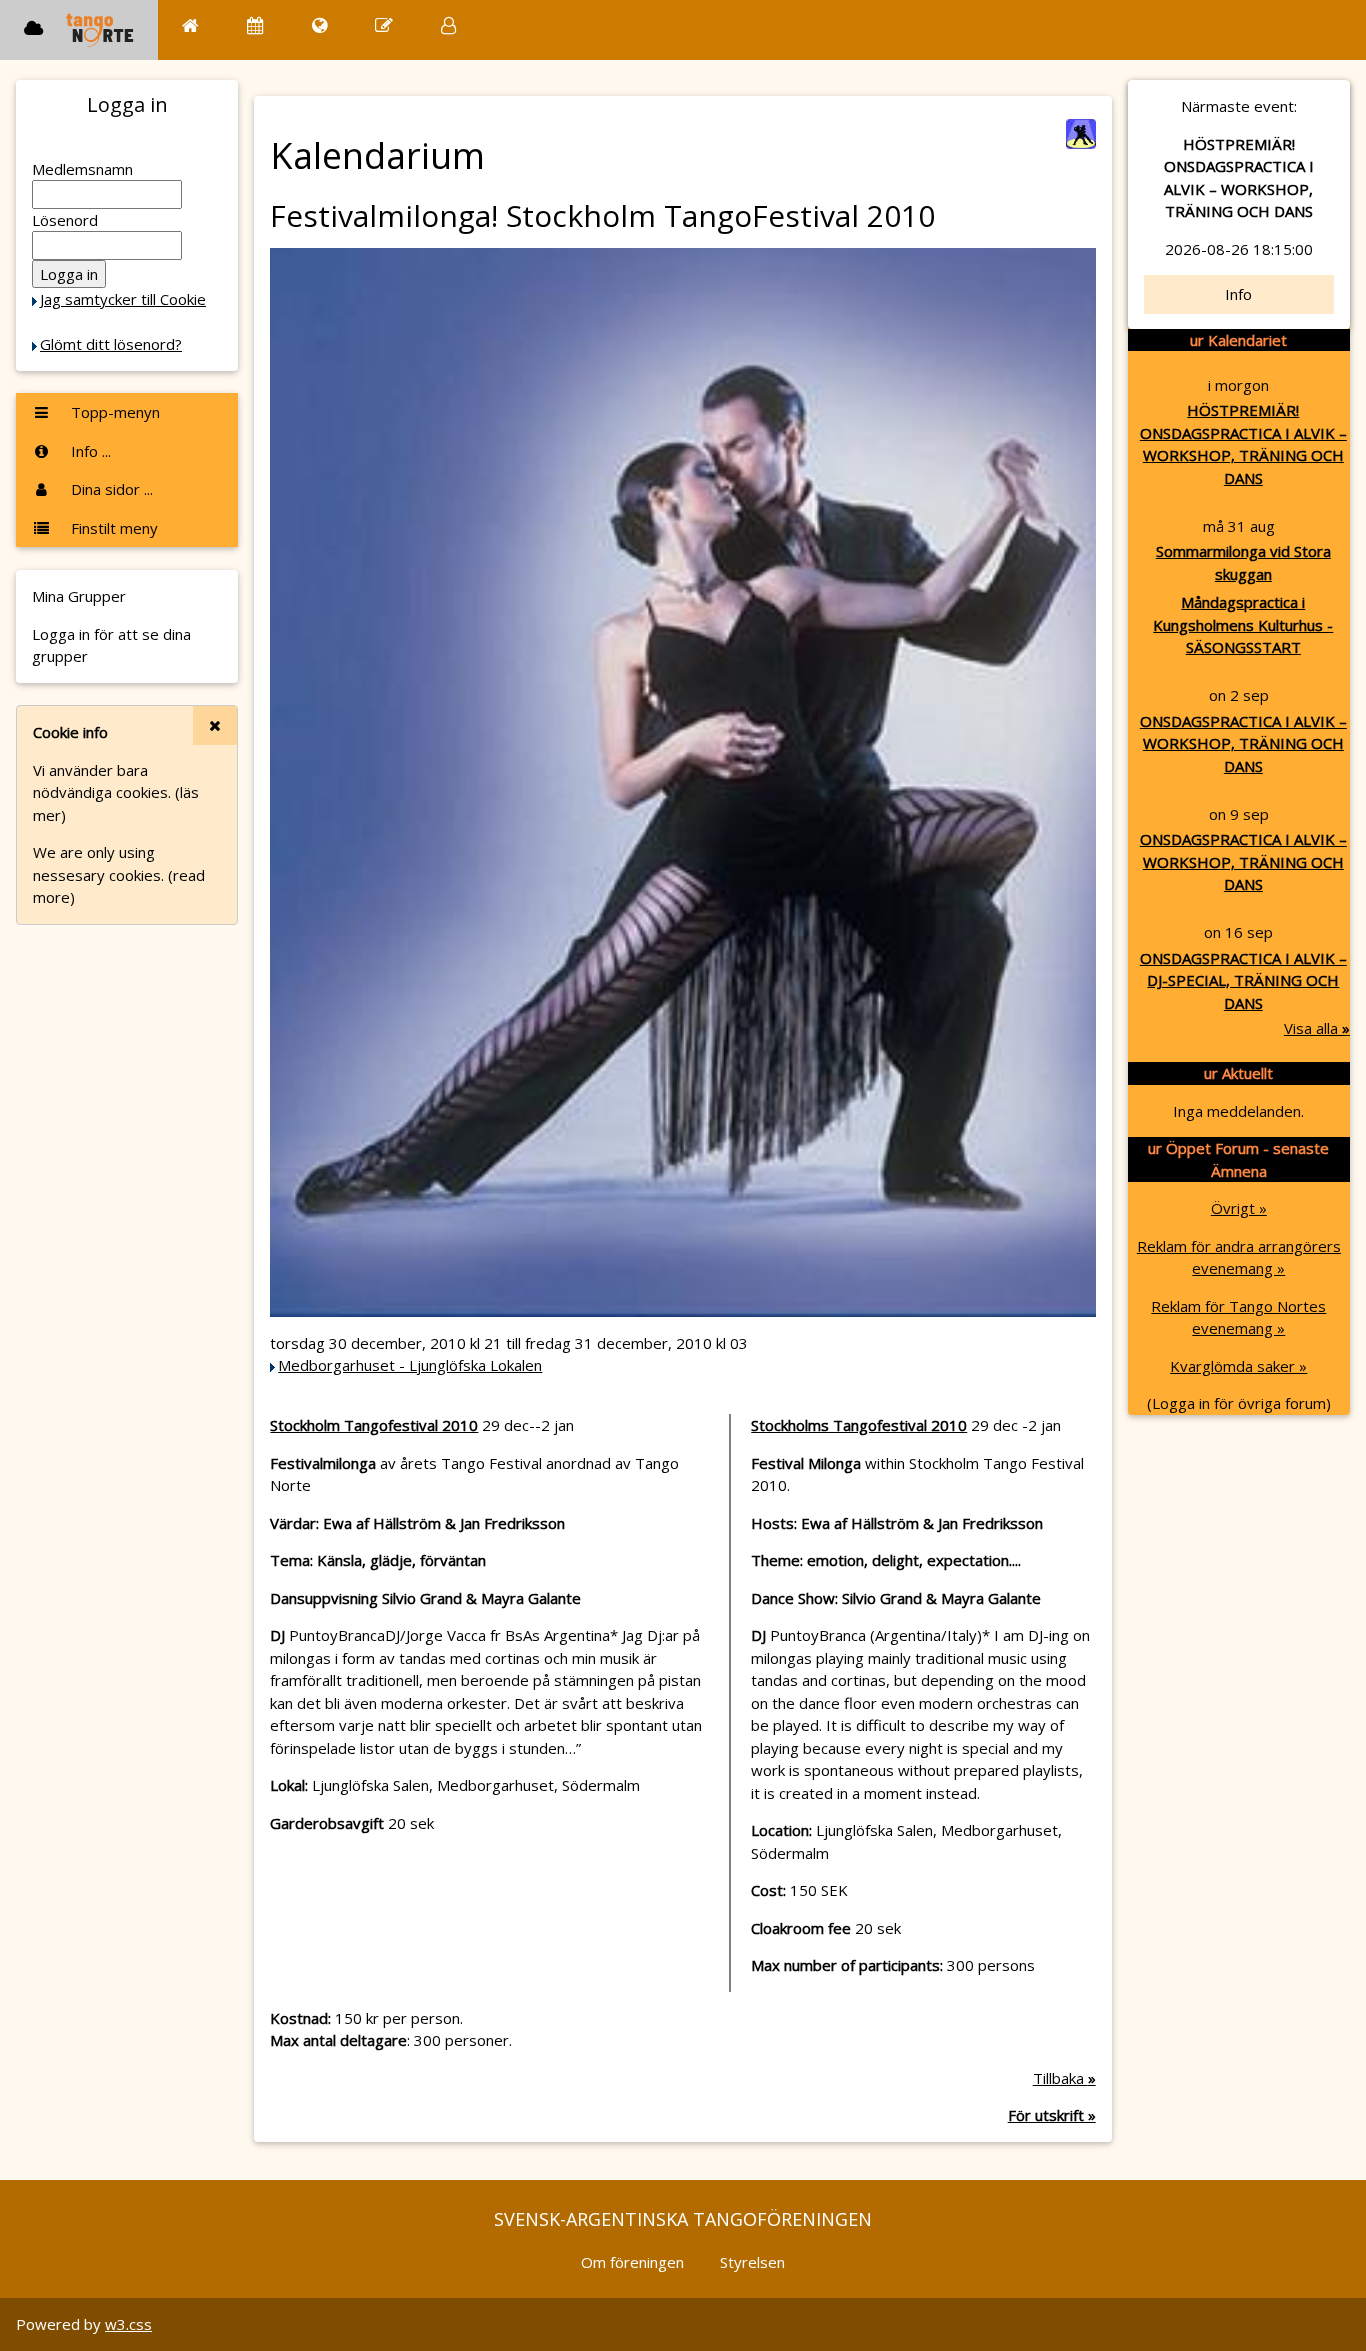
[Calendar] (255, 25)
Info (1238, 294)
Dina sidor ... (110, 489)
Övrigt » (1239, 1208)
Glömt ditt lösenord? (111, 344)
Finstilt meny (112, 528)
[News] (319, 25)
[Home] (190, 25)
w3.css (128, 2324)
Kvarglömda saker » (1238, 1366)
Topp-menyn (113, 412)
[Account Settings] (448, 25)
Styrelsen (752, 2262)
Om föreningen (632, 2262)
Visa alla (1317, 1028)
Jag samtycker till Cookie (123, 299)
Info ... (89, 451)
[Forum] (384, 25)
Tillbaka (1064, 2078)
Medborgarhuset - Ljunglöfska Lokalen (410, 1365)
